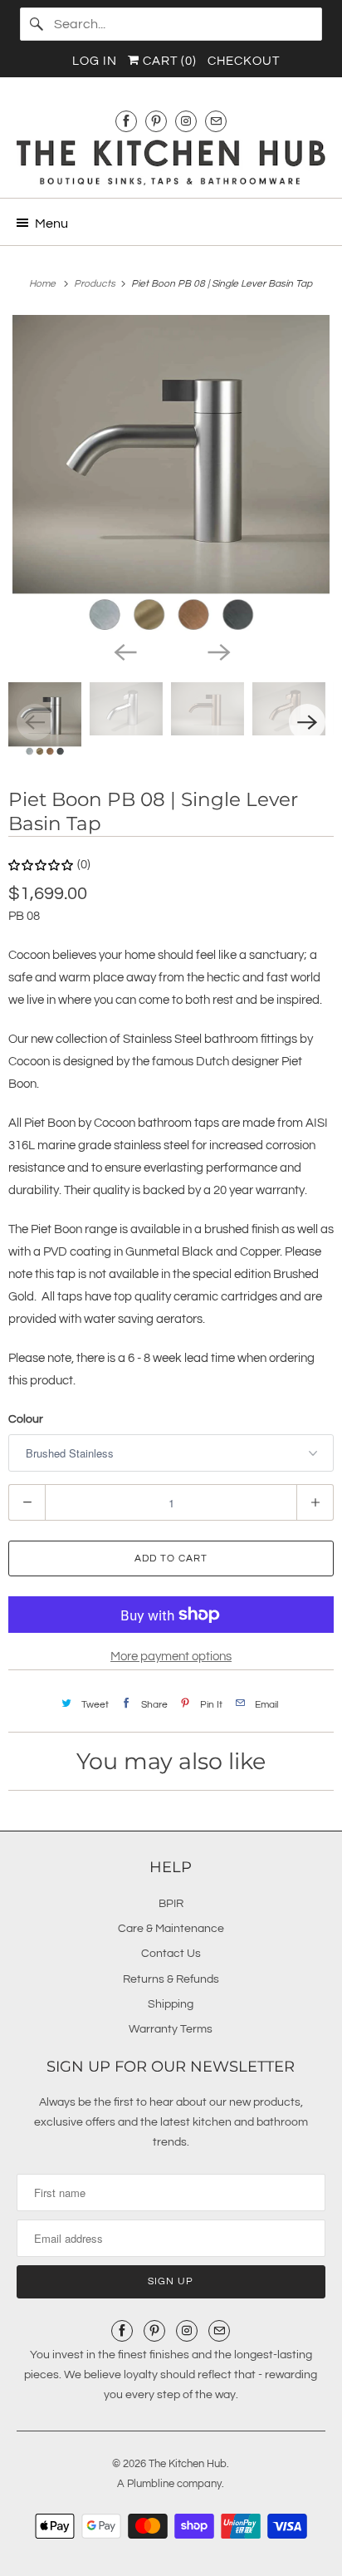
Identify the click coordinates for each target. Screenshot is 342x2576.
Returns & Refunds (171, 1979)
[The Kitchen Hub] (171, 162)
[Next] (217, 651)
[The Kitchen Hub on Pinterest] (156, 121)
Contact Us (171, 1954)
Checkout (244, 61)
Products (96, 284)
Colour (26, 1419)
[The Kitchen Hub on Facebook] (126, 121)
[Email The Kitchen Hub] (216, 121)
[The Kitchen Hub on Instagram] (186, 121)
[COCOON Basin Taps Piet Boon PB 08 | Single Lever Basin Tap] (171, 474)
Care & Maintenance (171, 1929)
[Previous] (125, 651)
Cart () (168, 61)
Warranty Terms (171, 2029)
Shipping (171, 2004)
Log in (95, 61)
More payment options (171, 1657)
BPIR (171, 1904)
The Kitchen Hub (188, 2464)
